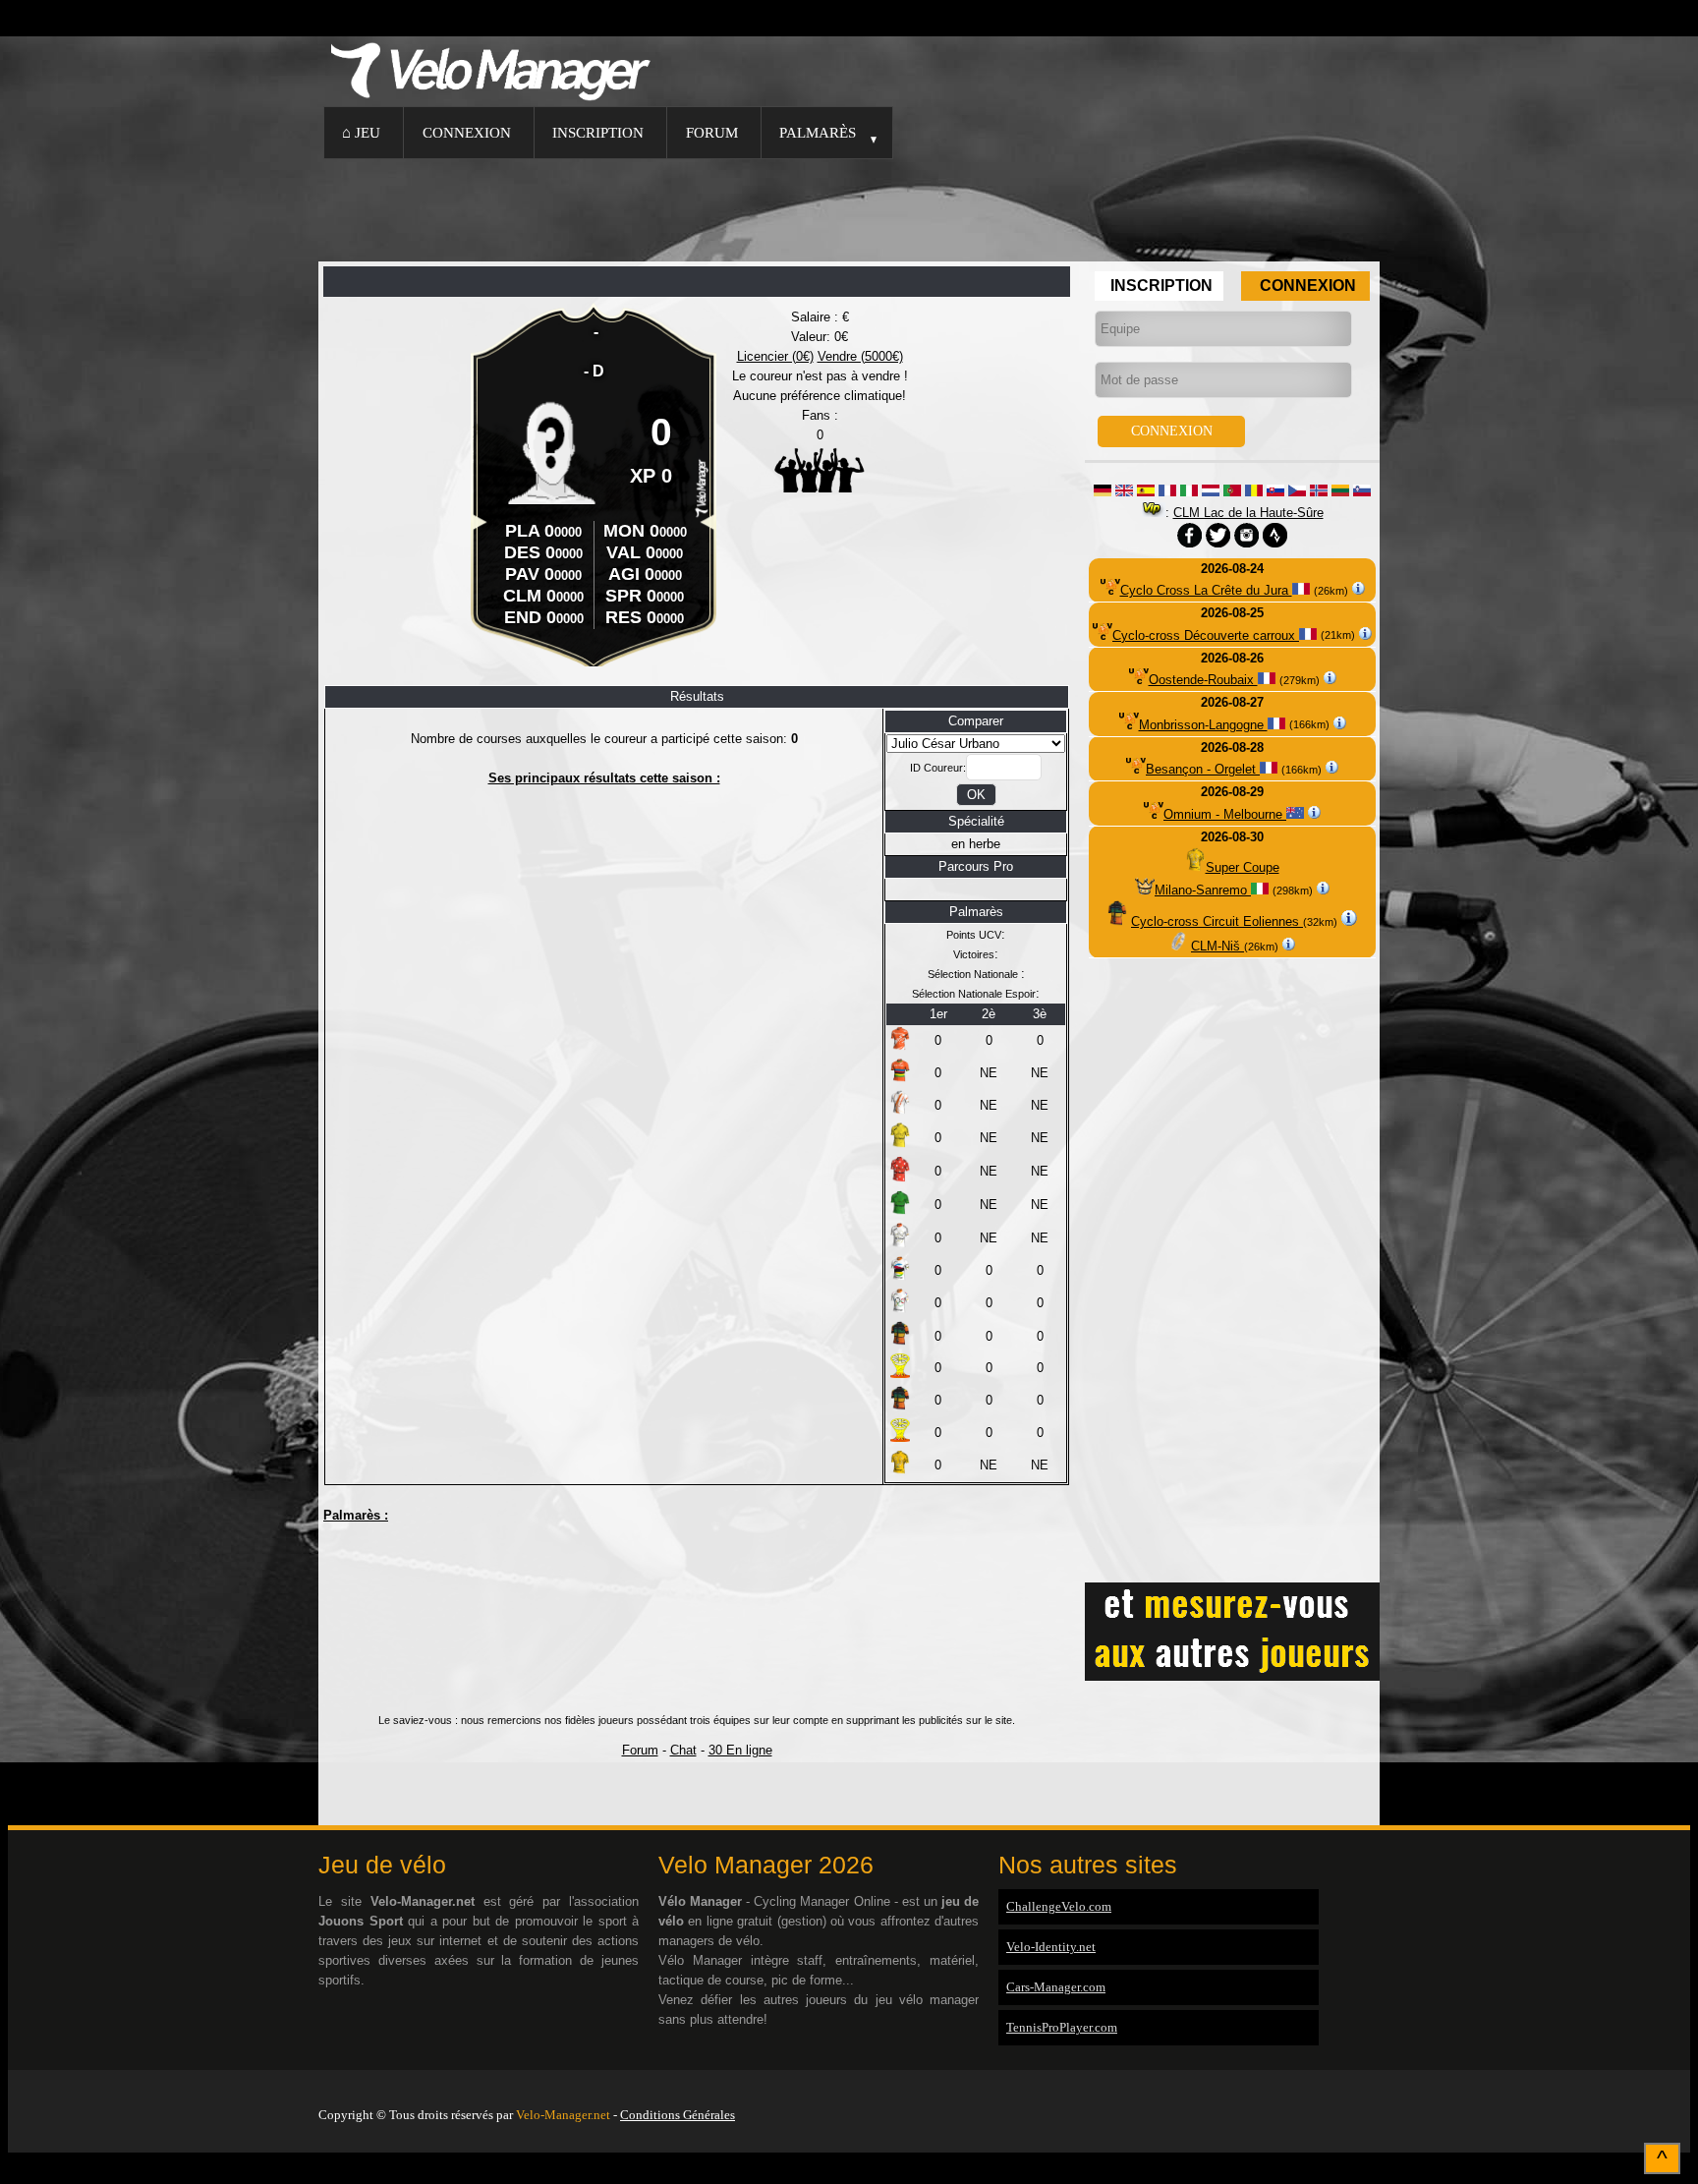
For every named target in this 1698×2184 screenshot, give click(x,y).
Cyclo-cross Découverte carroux (1206, 635)
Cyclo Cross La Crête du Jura (1206, 590)
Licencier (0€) (775, 356)
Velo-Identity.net (1051, 1947)
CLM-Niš (1217, 946)
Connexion (467, 132)
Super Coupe (1243, 867)
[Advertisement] (849, 207)
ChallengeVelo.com (1059, 1906)
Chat (683, 1750)
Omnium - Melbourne (1225, 814)
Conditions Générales (678, 2115)
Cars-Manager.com (1056, 1987)
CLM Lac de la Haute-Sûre (1248, 513)
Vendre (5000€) (860, 356)
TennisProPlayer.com (1062, 2027)
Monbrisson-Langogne (1203, 725)
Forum (712, 132)
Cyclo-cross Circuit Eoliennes (1217, 921)
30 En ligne (740, 1750)
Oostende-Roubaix (1203, 680)
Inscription (598, 132)
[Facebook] (1375, 2090)
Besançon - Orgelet (1203, 769)
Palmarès (818, 132)
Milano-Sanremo (1203, 890)
